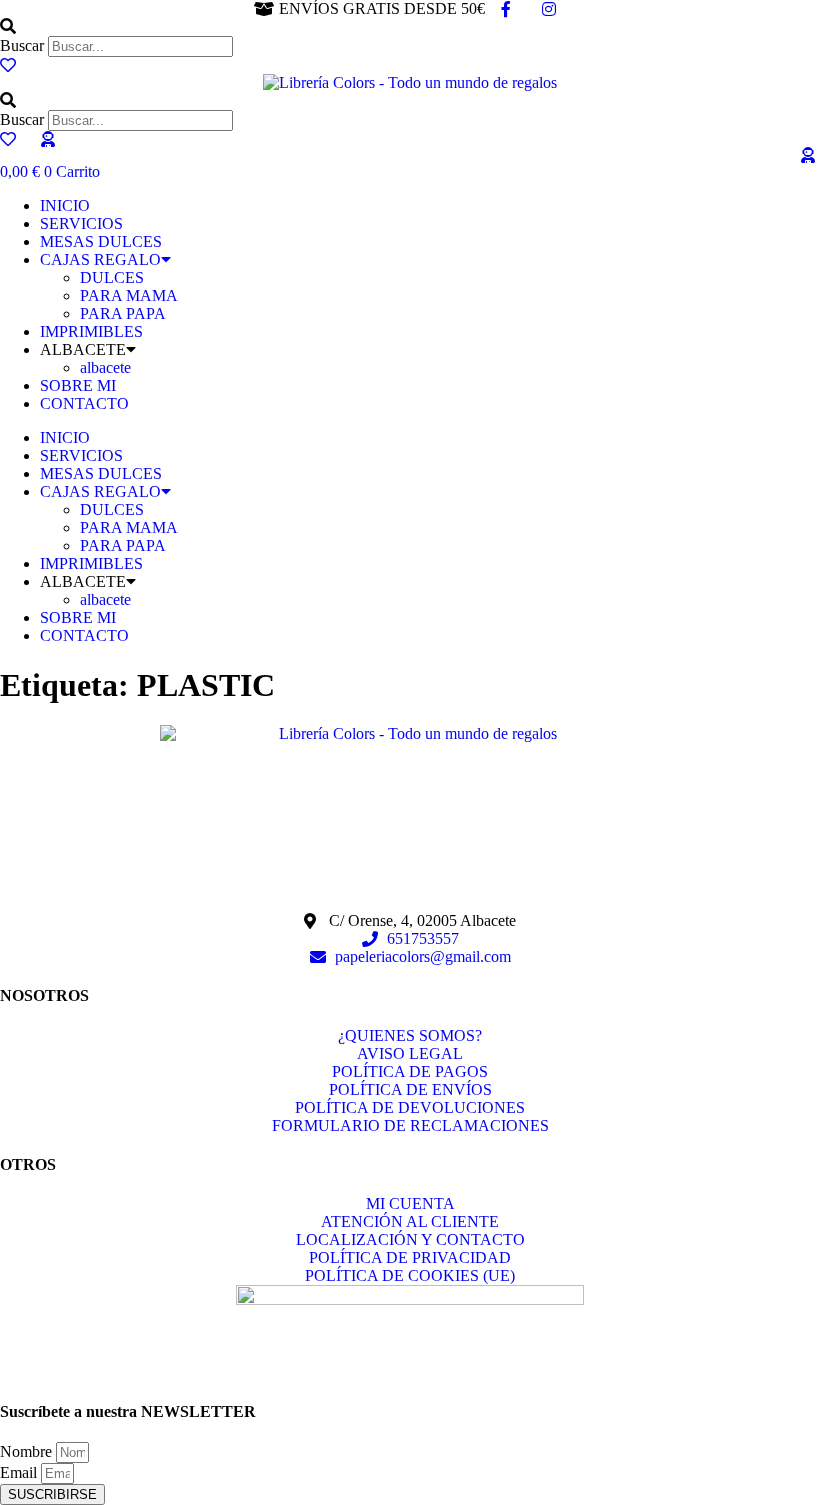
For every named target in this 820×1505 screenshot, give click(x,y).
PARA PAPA (123, 313)
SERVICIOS (81, 223)
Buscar (22, 45)
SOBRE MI (78, 385)
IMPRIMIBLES (91, 331)
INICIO (65, 205)
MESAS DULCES (101, 241)
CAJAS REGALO (100, 259)
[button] (410, 27)
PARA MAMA (129, 295)
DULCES (112, 277)
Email (20, 1472)
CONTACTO (84, 403)
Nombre (28, 1451)
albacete (105, 367)
